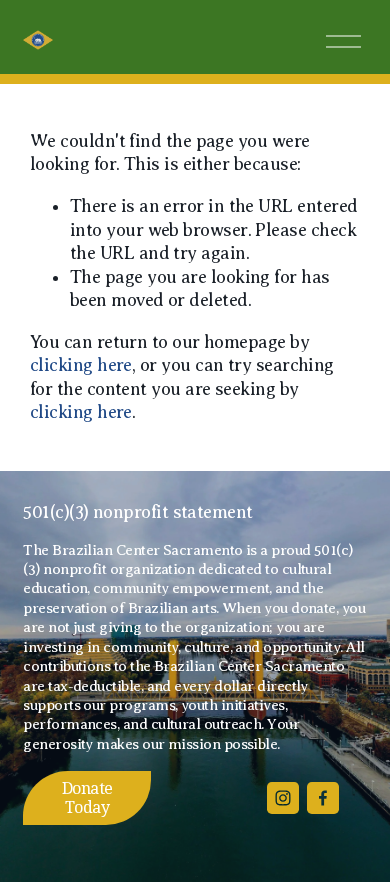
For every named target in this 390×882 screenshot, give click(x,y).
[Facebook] (323, 798)
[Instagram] (283, 798)
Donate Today (87, 798)
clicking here (81, 365)
